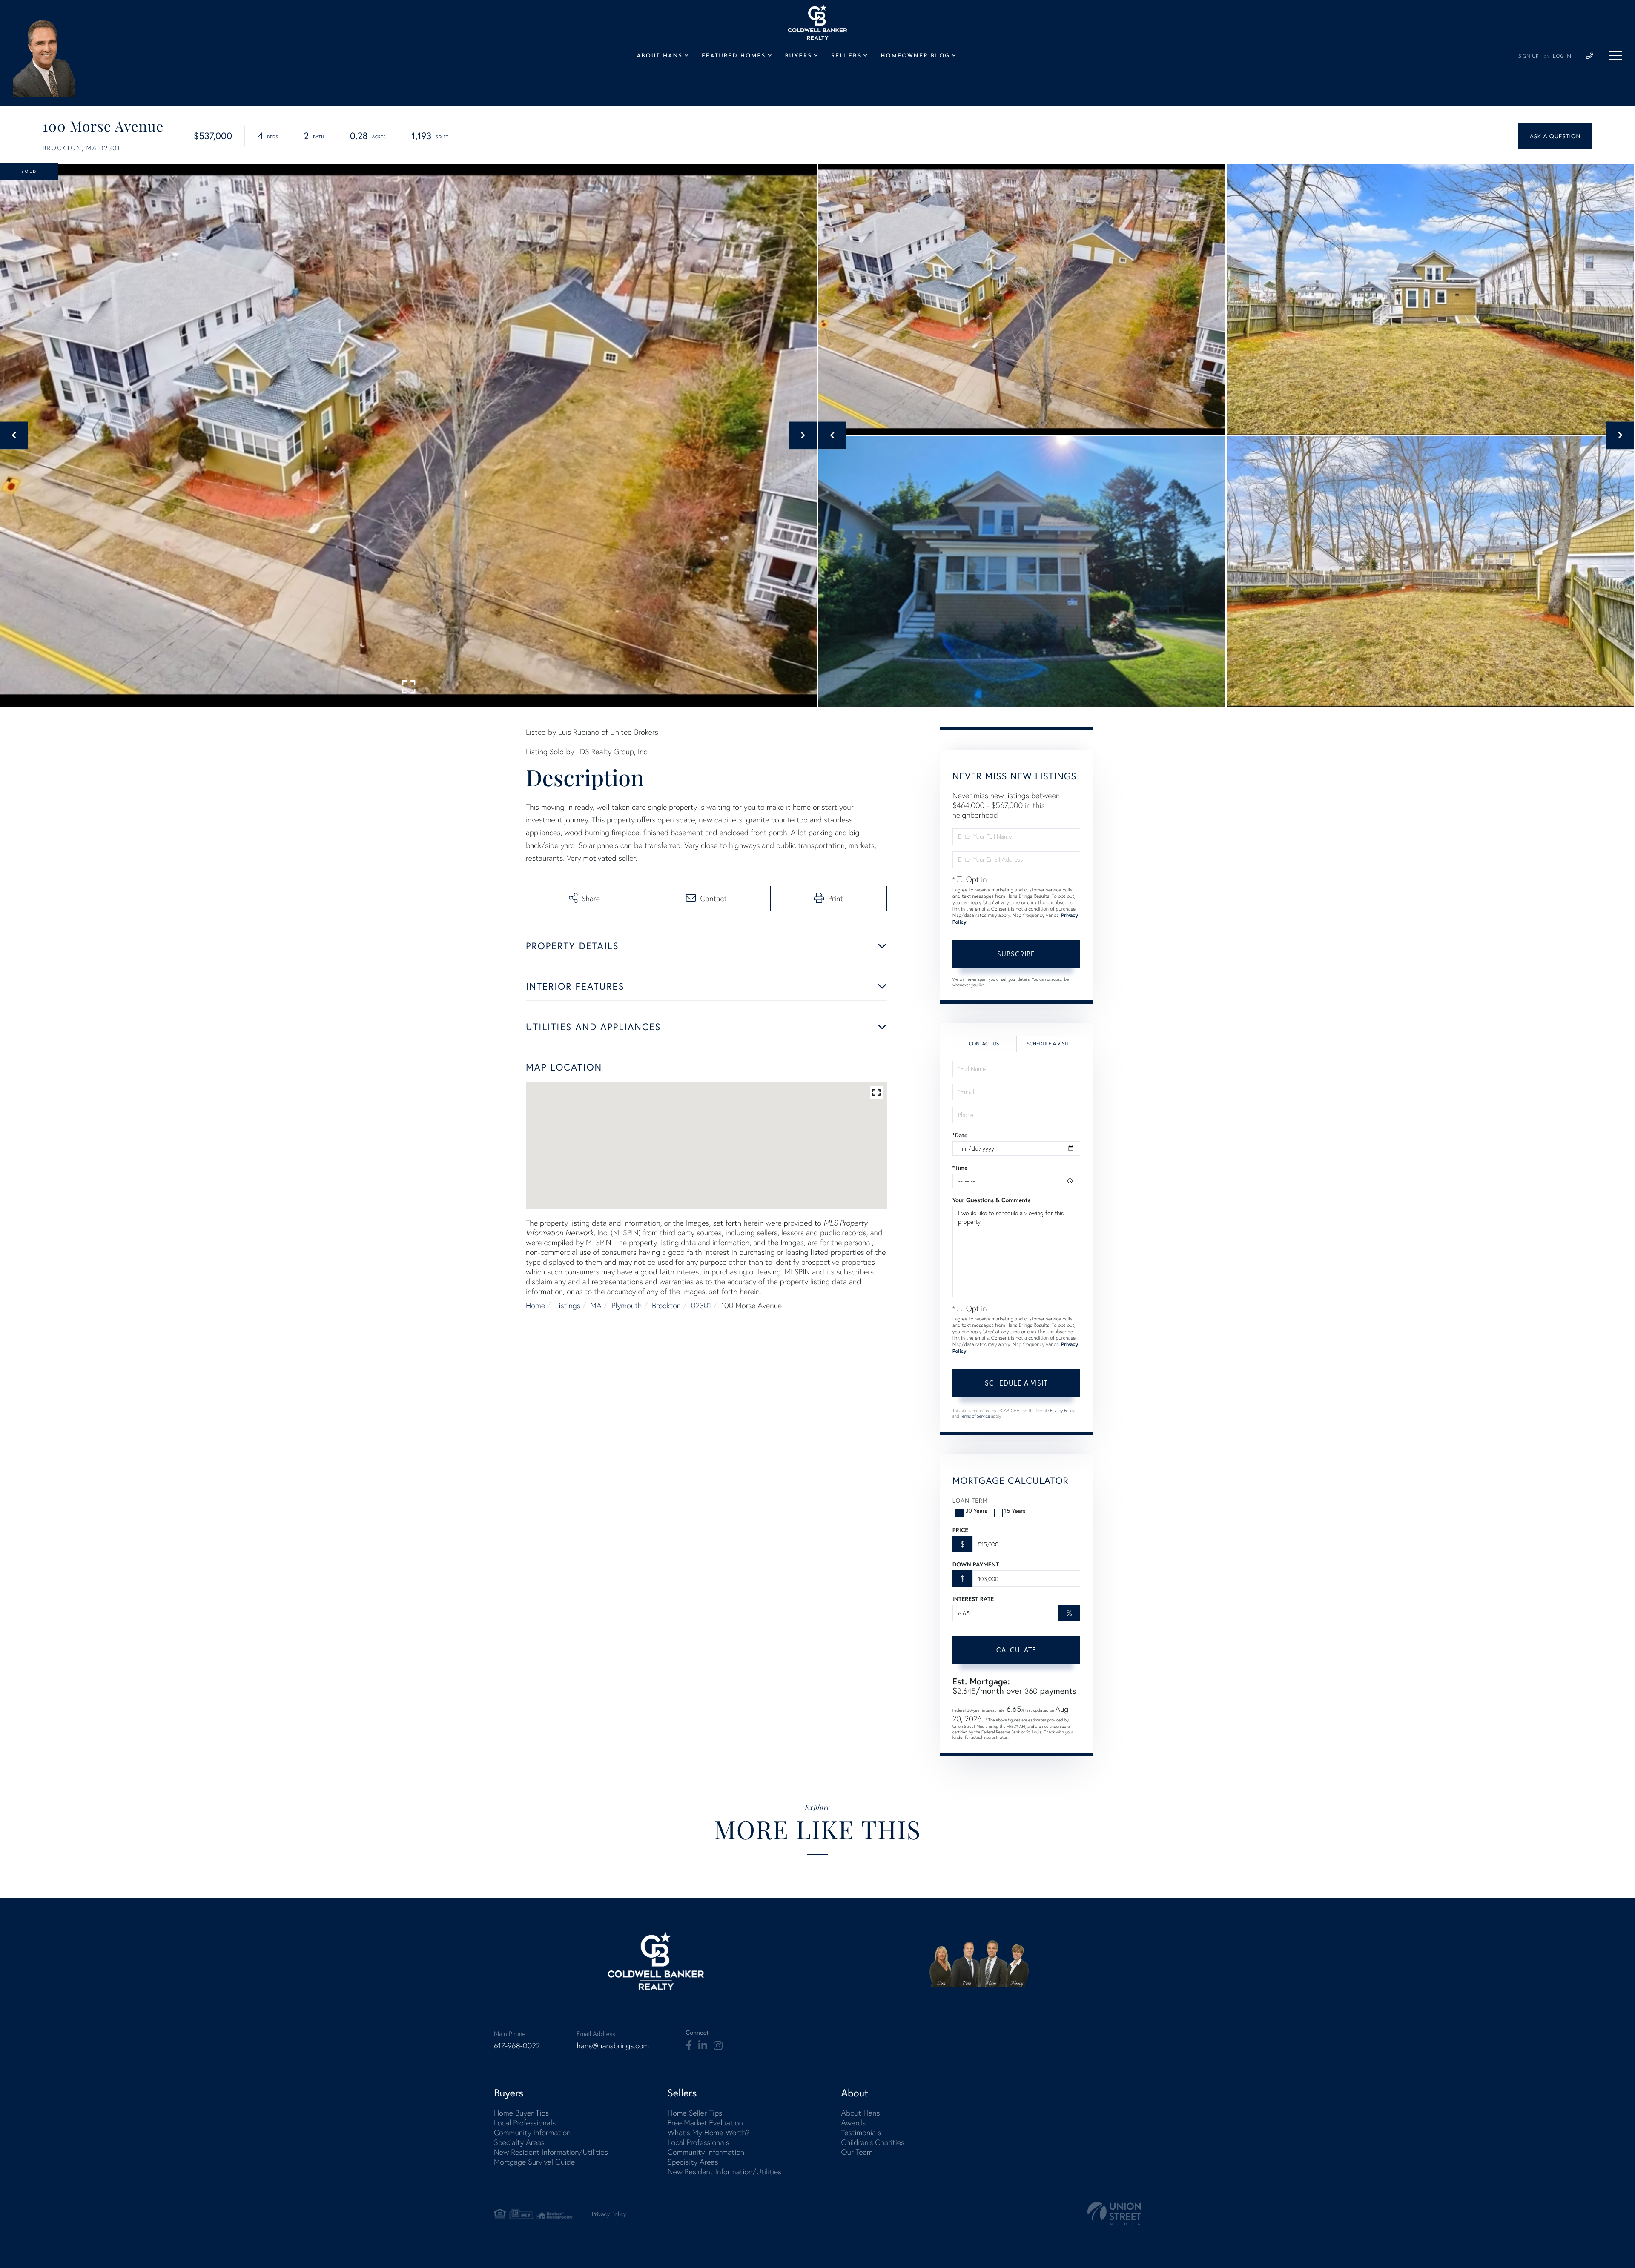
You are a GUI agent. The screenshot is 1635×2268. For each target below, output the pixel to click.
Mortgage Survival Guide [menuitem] (534, 2162)
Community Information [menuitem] (532, 2132)
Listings (568, 1305)
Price (960, 1530)
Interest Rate (973, 1599)
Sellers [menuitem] (846, 56)
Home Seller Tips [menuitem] (695, 2113)
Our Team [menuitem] (857, 2152)
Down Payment (976, 1564)
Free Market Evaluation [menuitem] (705, 2123)
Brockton (666, 1305)
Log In (1562, 57)
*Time (960, 1168)
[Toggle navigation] (1616, 55)
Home (535, 1305)
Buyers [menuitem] (799, 56)
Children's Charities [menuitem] (873, 2142)
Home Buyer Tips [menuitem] (521, 2113)
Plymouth (627, 1305)
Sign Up (1529, 57)
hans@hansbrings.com (613, 2046)
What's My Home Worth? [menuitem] (709, 2132)
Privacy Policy (1062, 1410)
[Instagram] (718, 2046)
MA (596, 1305)
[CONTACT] (1555, 136)
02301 (701, 1305)
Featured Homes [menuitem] (734, 56)
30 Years (976, 1511)
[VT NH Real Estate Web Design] (1114, 2214)
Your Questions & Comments (992, 1200)
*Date (960, 1135)
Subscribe (1016, 954)
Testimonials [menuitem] (861, 2132)
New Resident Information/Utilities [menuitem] (551, 2152)
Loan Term (970, 1500)
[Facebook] (689, 2046)
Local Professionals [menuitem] (525, 2123)
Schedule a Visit (1048, 1044)
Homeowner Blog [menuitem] (915, 56)
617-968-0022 (517, 2046)
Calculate (1016, 1650)
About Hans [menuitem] (659, 56)
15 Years (1015, 1511)
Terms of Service (975, 1416)
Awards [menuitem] (853, 2123)
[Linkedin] (703, 2046)
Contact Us (984, 1044)
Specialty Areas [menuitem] (519, 2142)
